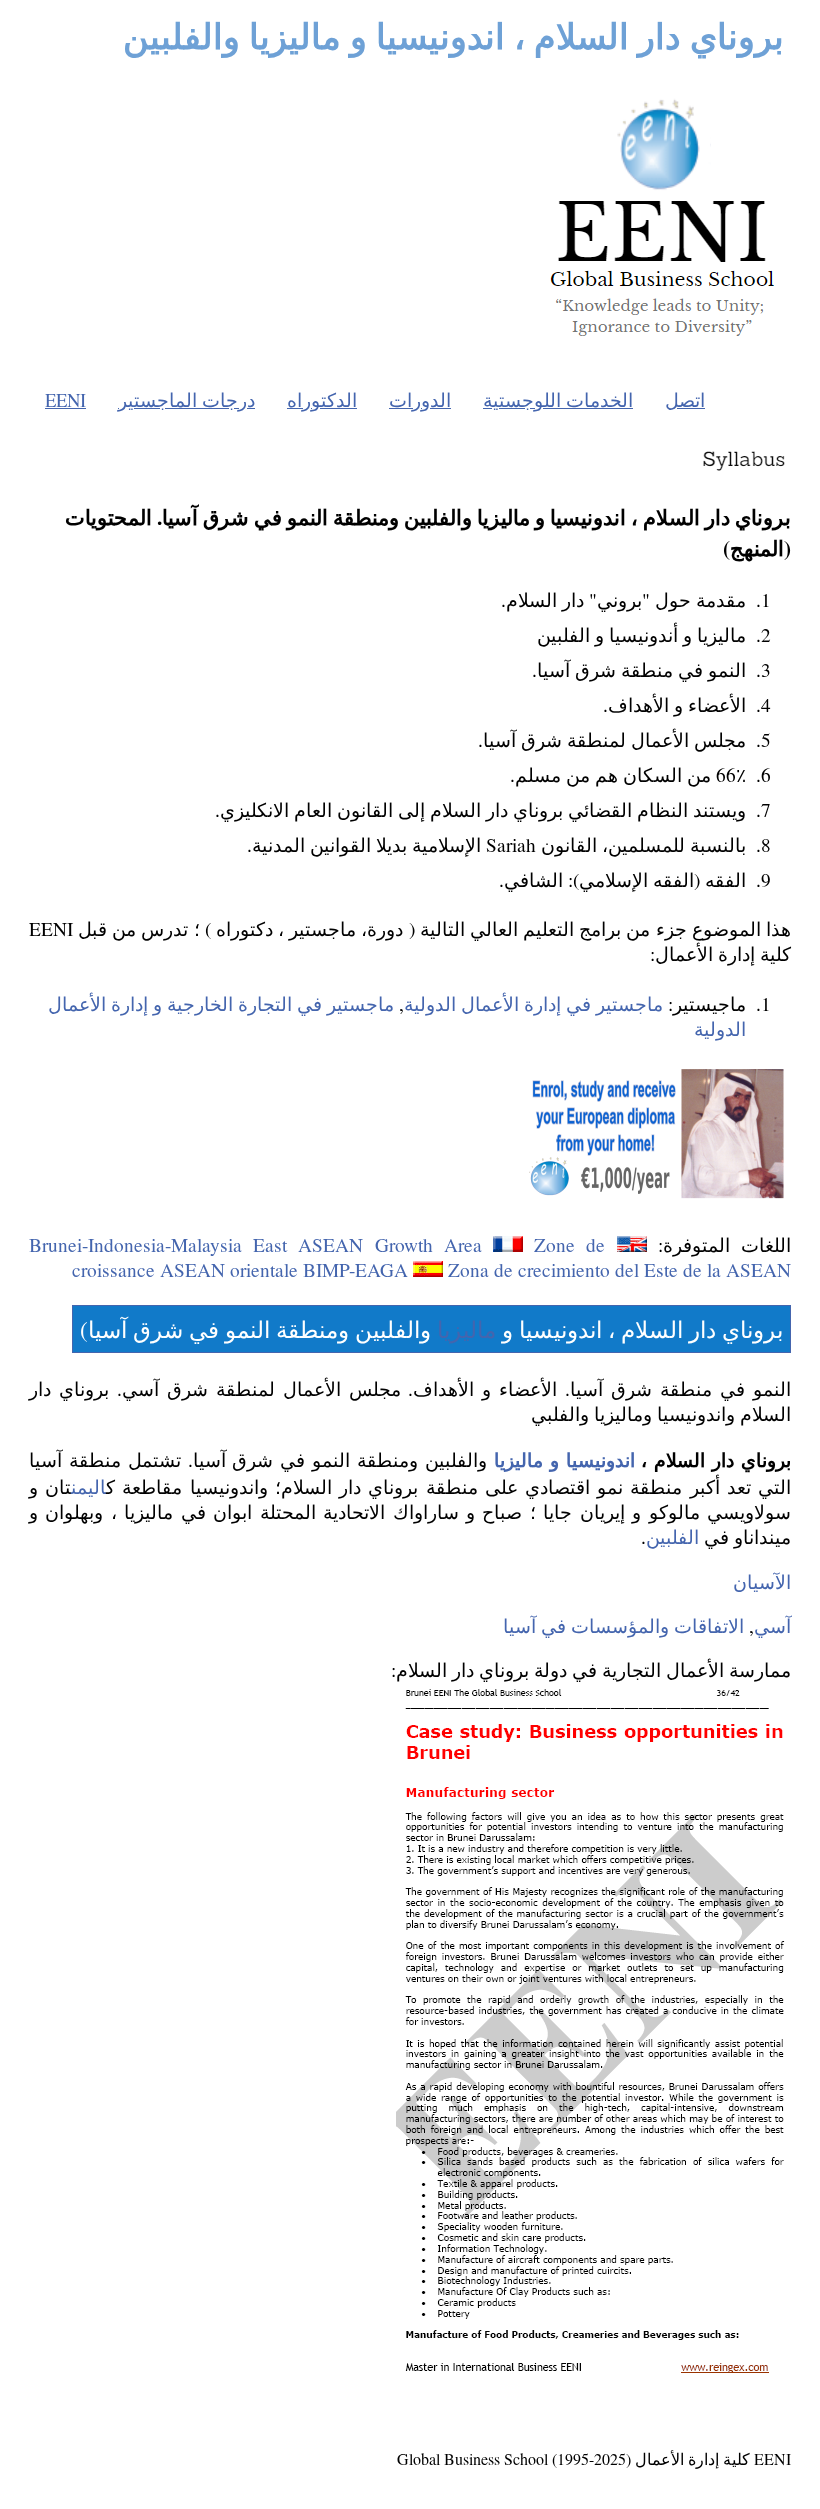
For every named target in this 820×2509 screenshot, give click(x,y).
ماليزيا (466, 1329)
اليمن (88, 1486)
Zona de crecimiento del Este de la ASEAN (619, 1269)
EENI (65, 399)
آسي (772, 1625)
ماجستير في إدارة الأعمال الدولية (533, 1003)
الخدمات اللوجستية (558, 399)
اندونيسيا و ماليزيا (564, 1459)
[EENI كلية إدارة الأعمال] (662, 341)
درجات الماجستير (186, 399)
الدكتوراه (322, 399)
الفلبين (672, 1536)
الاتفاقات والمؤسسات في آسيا (623, 1625)
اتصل (685, 399)
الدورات (420, 399)
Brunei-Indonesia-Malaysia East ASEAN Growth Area (255, 1244)
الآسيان (762, 1581)
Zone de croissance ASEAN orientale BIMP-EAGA (338, 1257)
